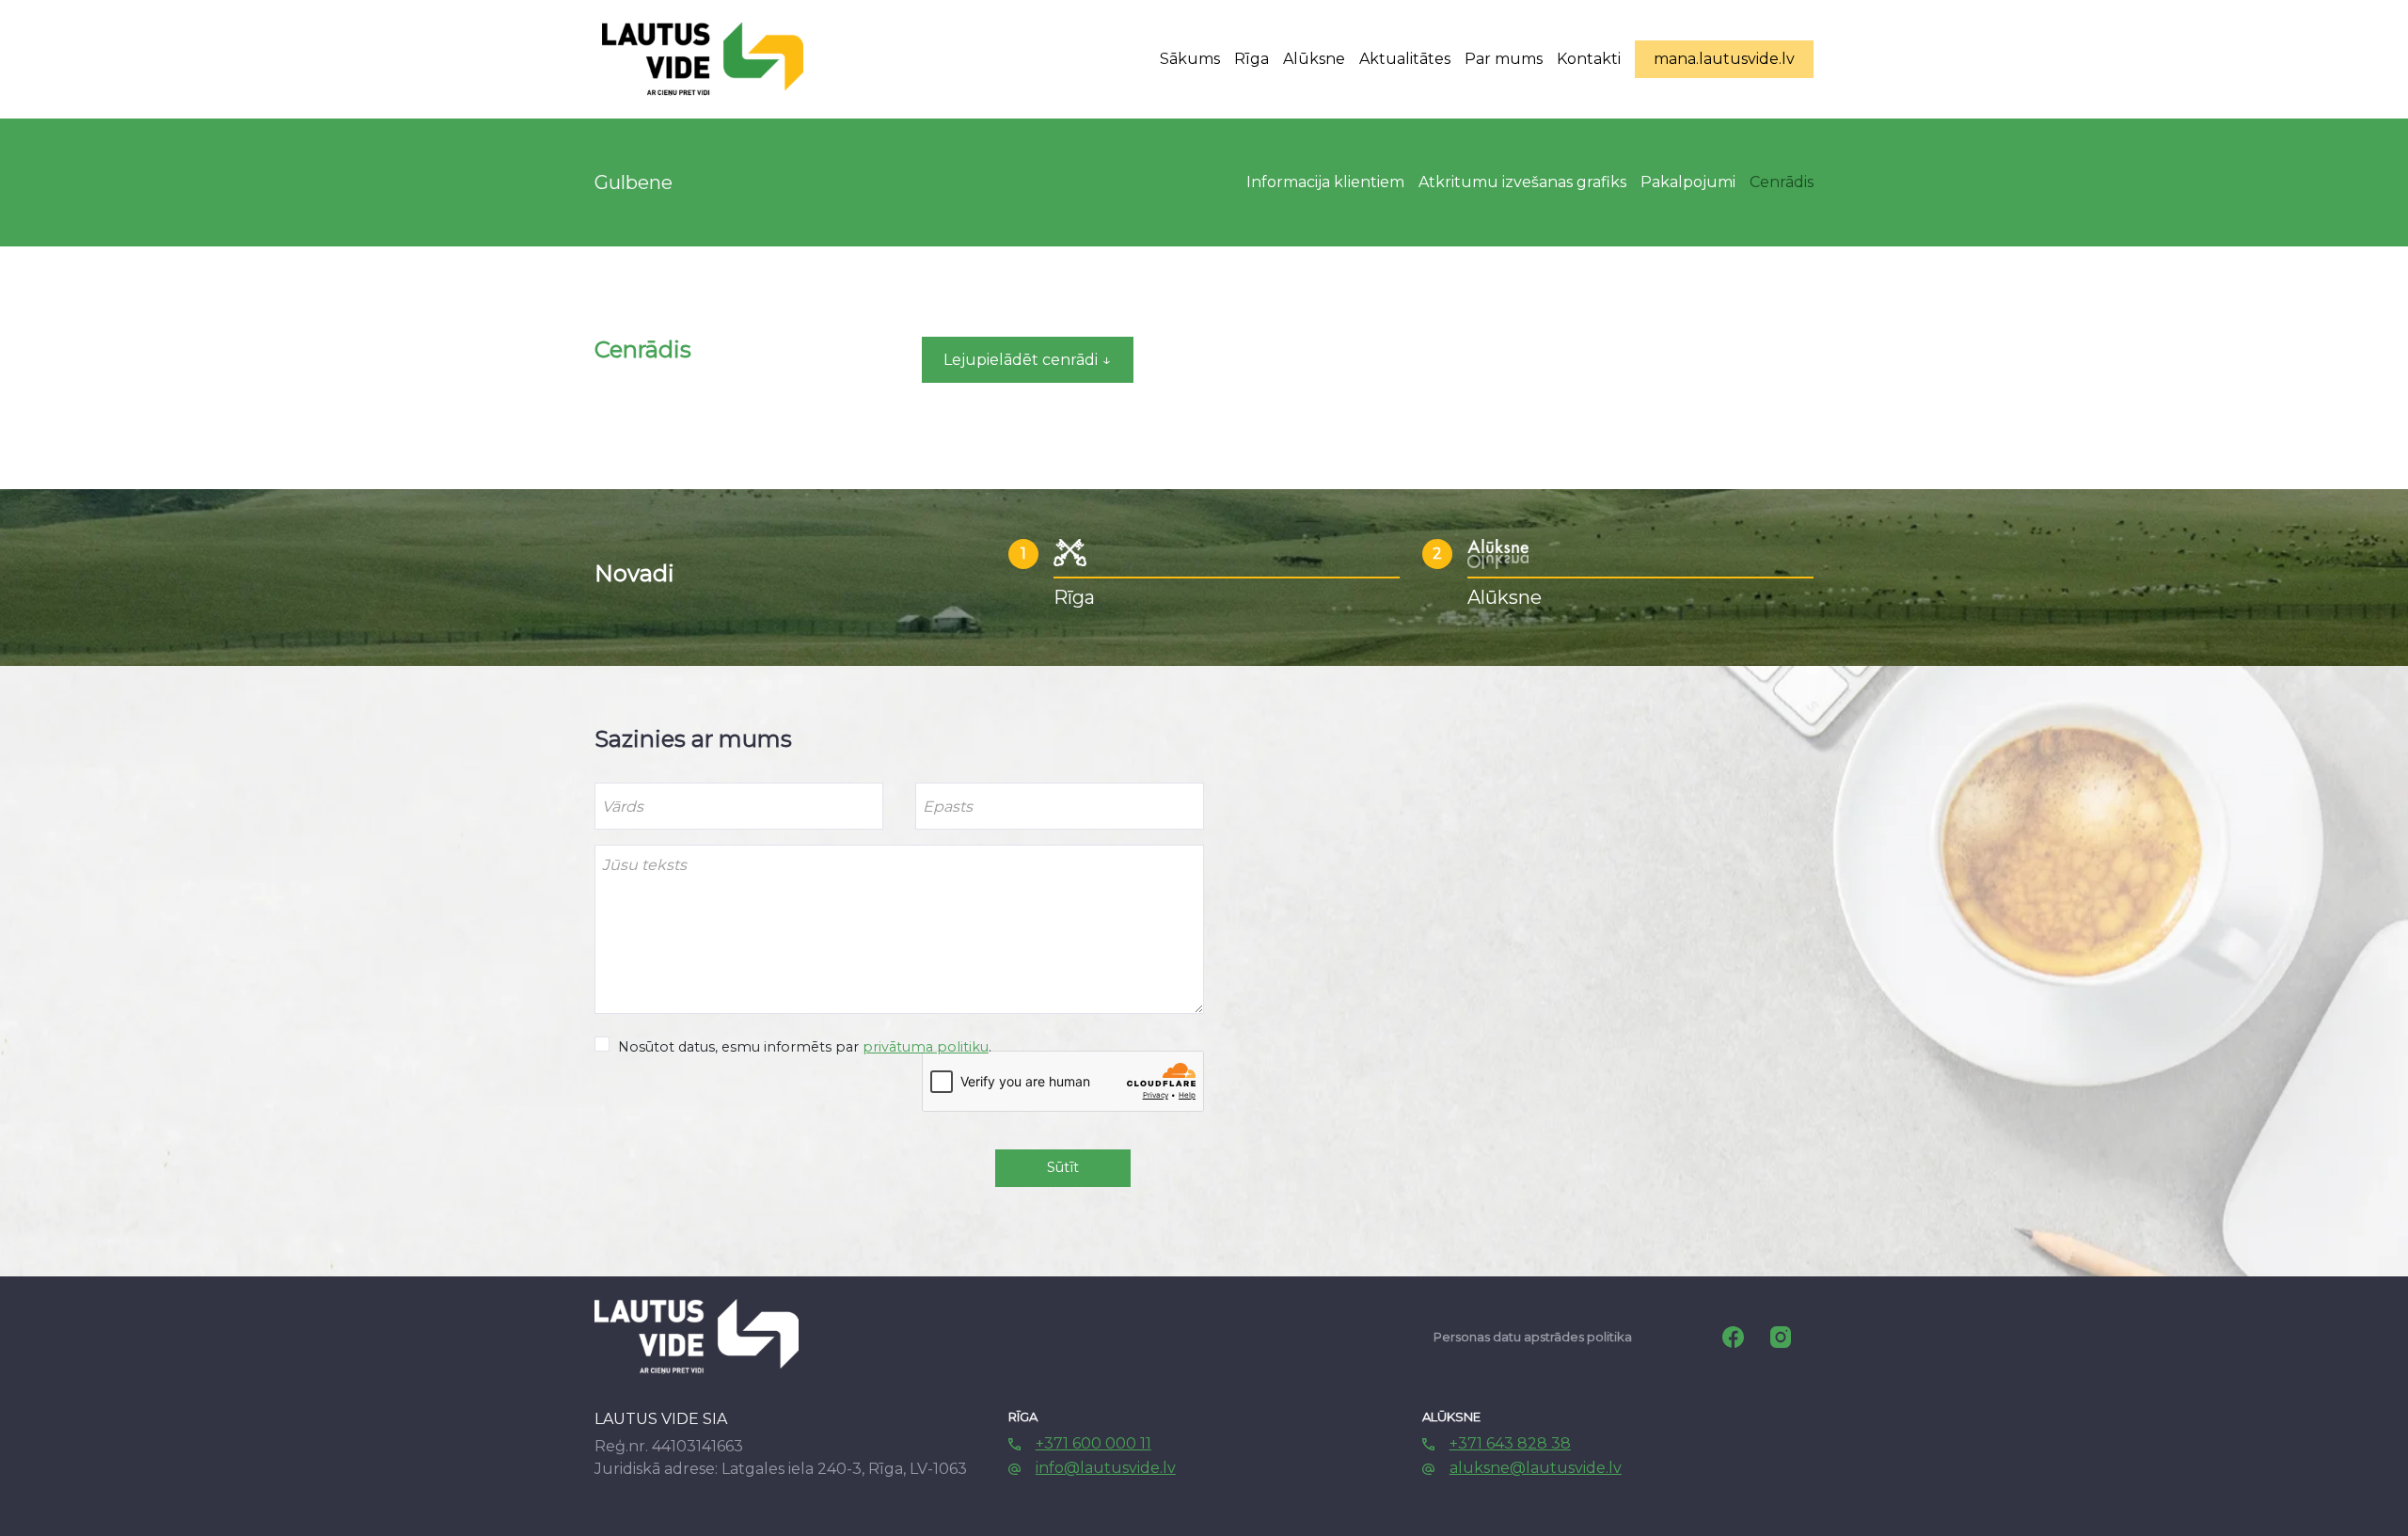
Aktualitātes (1405, 59)
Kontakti (1589, 59)
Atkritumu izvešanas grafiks (1522, 182)
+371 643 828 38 (1510, 1443)
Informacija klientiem (1325, 182)
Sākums (1190, 59)
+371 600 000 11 (1093, 1443)
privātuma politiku (926, 1047)
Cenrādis (1782, 182)
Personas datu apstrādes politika (1533, 1337)
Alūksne (1314, 59)
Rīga (1252, 59)
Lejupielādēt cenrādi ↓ (1027, 360)
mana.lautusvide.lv (1724, 59)
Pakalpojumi (1688, 182)
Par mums (1504, 59)
